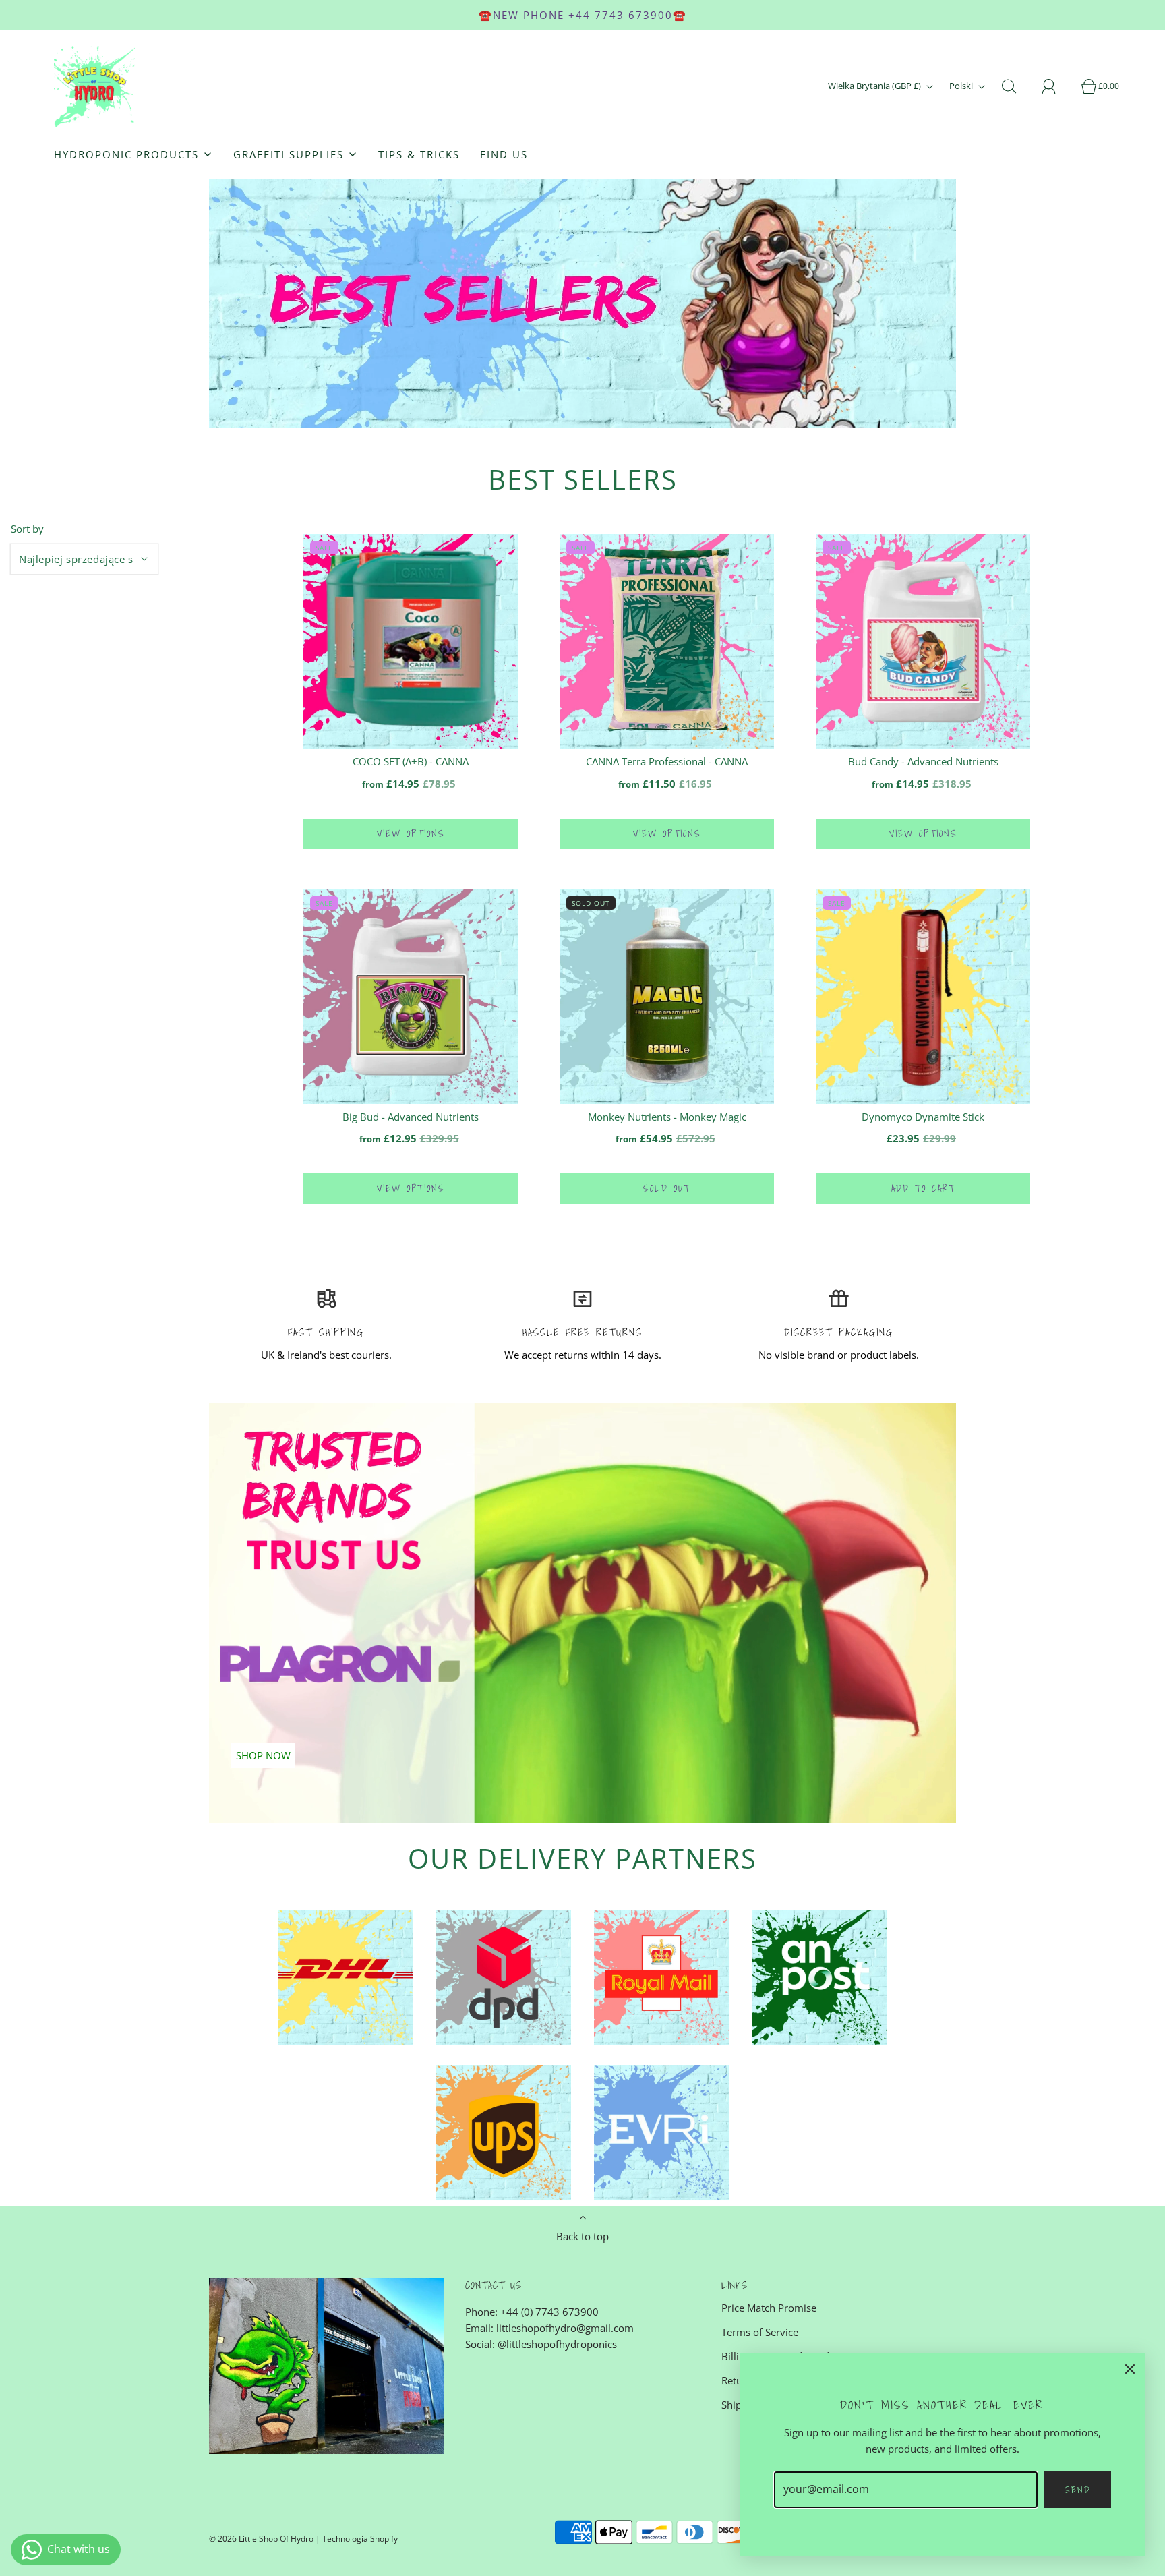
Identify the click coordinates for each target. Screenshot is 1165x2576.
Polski (962, 86)
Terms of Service (760, 2332)
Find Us (504, 154)
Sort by (27, 529)
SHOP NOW (263, 1755)
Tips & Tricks (419, 154)
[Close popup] (1130, 2368)
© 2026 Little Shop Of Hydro (261, 2539)
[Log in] (1056, 86)
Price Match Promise (769, 2308)
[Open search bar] (1017, 86)
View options (411, 833)
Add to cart (923, 1188)
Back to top (582, 2236)
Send (1078, 2490)
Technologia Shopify (360, 2539)
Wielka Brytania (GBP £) (875, 86)
